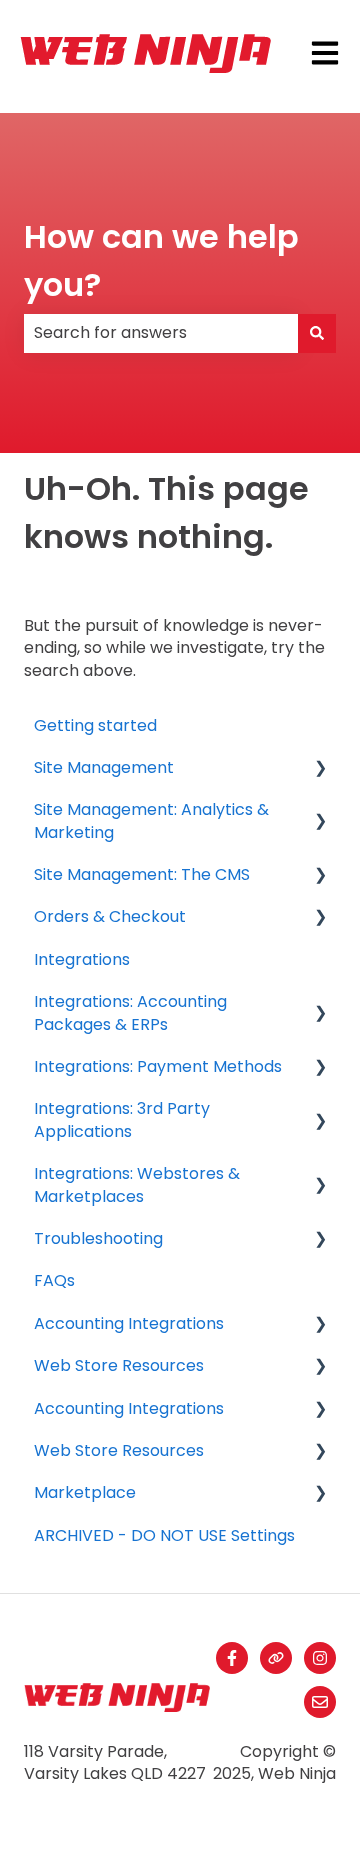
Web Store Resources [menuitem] (119, 1365)
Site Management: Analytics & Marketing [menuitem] (151, 820)
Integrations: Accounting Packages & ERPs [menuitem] (130, 1012)
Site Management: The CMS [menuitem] (142, 874)
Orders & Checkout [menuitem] (110, 916)
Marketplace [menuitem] (85, 1492)
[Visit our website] (276, 1658)
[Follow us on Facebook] (232, 1658)
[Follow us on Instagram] (320, 1658)
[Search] (317, 333)
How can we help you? (161, 260)
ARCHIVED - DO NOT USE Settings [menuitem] (164, 1535)
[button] (320, 769)
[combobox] (161, 333)
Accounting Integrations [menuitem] (129, 1323)
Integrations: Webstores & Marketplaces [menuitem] (137, 1184)
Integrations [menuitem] (82, 959)
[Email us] (320, 1702)
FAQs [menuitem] (54, 1280)
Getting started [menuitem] (95, 725)
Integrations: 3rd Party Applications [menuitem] (122, 1119)
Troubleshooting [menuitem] (98, 1238)
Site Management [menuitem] (104, 767)
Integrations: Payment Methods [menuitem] (158, 1066)
